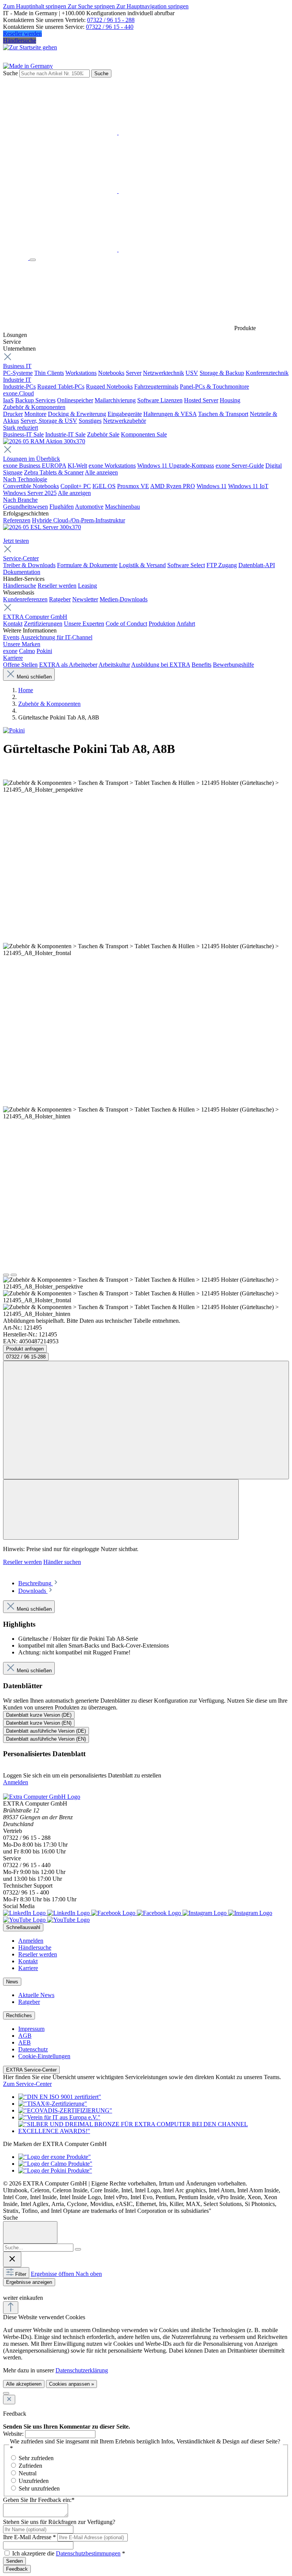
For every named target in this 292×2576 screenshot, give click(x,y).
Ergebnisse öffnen (53, 2274)
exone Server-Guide (240, 466)
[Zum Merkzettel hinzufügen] (146, 1420)
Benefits (202, 665)
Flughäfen (62, 507)
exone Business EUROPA (35, 466)
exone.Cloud (18, 393)
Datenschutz (33, 2049)
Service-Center (21, 558)
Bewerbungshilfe (233, 665)
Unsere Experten (84, 624)
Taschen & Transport (223, 414)
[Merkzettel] (118, 191)
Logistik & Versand (142, 565)
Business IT (17, 366)
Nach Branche (20, 500)
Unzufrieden (34, 2481)
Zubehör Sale (103, 434)
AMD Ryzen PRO (173, 486)
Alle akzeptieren (24, 2384)
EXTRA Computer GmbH (35, 617)
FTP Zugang (222, 565)
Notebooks (111, 373)
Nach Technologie (25, 479)
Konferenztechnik (267, 373)
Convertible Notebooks (31, 486)
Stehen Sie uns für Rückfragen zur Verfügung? (59, 2522)
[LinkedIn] (47, 1913)
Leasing (87, 586)
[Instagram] (227, 1913)
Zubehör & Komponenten (34, 407)
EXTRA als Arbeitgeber (68, 665)
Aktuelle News (36, 1995)
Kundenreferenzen (25, 599)
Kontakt (13, 624)
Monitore (35, 414)
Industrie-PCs (19, 387)
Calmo (27, 651)
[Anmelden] (118, 132)
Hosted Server (201, 400)
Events (11, 637)
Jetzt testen (16, 541)
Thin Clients (49, 373)
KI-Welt (77, 466)
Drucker (13, 414)
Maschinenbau (122, 507)
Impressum (31, 2029)
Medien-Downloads (124, 599)
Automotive (89, 507)
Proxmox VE (133, 486)
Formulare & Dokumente (87, 565)
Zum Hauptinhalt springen (35, 6)
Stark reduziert (21, 428)
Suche (10, 73)
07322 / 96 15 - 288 (111, 20)
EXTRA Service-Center (31, 2070)
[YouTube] (46, 1920)
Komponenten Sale (144, 434)
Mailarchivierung (115, 400)
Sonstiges (90, 421)
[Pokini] (14, 730)
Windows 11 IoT (248, 486)
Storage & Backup (222, 373)
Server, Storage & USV (49, 421)
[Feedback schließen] (9, 2400)
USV (192, 373)
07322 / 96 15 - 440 (110, 27)
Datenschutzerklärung (82, 2370)
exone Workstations (112, 466)
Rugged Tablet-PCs (61, 387)
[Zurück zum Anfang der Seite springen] (11, 2308)
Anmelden (16, 1782)
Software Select (186, 565)
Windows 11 (212, 486)
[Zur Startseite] (16, 258)
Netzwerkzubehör (125, 421)
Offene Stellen (20, 665)
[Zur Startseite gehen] (30, 47)
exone (10, 651)
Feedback (17, 2569)
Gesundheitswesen (25, 507)
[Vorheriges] (6, 1275)
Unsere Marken (22, 644)
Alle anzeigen (101, 472)
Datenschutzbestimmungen (88, 2553)
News (12, 1982)
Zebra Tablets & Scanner (54, 472)
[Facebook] (137, 1913)
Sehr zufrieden (36, 2458)
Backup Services (35, 400)
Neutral (28, 2473)
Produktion (162, 624)
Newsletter (85, 599)
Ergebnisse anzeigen (29, 2282)
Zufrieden (30, 2466)
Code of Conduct (126, 624)
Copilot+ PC (76, 486)
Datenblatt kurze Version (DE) (39, 1715)
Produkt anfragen (25, 1349)
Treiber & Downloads (29, 565)
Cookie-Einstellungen (44, 2056)
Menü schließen (34, 677)
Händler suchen (62, 1562)
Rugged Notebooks (109, 387)
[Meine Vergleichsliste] (118, 249)
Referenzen (17, 520)
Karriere (13, 658)
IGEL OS (104, 486)
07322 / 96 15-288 (26, 1357)
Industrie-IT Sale (65, 434)
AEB (25, 2042)
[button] (7, 2290)
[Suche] (78, 2249)
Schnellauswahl (23, 1927)
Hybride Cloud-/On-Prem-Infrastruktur (79, 520)
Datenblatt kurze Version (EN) (39, 1723)
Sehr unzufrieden (39, 2488)
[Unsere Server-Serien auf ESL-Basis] (42, 527)
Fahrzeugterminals (156, 387)
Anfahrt (186, 624)
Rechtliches (19, 2015)
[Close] (30, 2232)
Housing (230, 400)
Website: (13, 2434)
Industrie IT (17, 380)
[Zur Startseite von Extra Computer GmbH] (42, 1797)
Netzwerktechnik (163, 373)
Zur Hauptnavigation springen (152, 6)
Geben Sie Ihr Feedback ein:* (39, 2500)
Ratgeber (60, 599)
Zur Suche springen (92, 6)
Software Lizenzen (160, 400)
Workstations (81, 373)
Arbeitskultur (114, 665)
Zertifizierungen (43, 624)
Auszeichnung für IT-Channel (56, 637)
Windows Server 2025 (30, 493)
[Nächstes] (14, 1275)
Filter (21, 2274)
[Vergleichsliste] (121, 1509)
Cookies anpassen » (71, 2384)
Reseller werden (22, 34)
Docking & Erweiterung (77, 414)
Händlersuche (20, 40)
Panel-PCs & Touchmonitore (214, 387)
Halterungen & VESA (170, 414)
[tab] (39, 1583)
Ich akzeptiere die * (69, 2553)
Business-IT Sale (23, 434)
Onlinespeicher (75, 400)
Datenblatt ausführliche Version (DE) (46, 1731)
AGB (25, 2036)
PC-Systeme (18, 373)
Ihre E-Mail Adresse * (29, 2537)
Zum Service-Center (27, 2084)
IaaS (8, 400)
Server (134, 373)
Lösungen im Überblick (32, 459)
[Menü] (33, 260)
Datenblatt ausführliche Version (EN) (46, 1739)
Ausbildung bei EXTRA (161, 665)
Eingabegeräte (125, 414)
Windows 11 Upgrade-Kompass (176, 466)
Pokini (44, 651)
